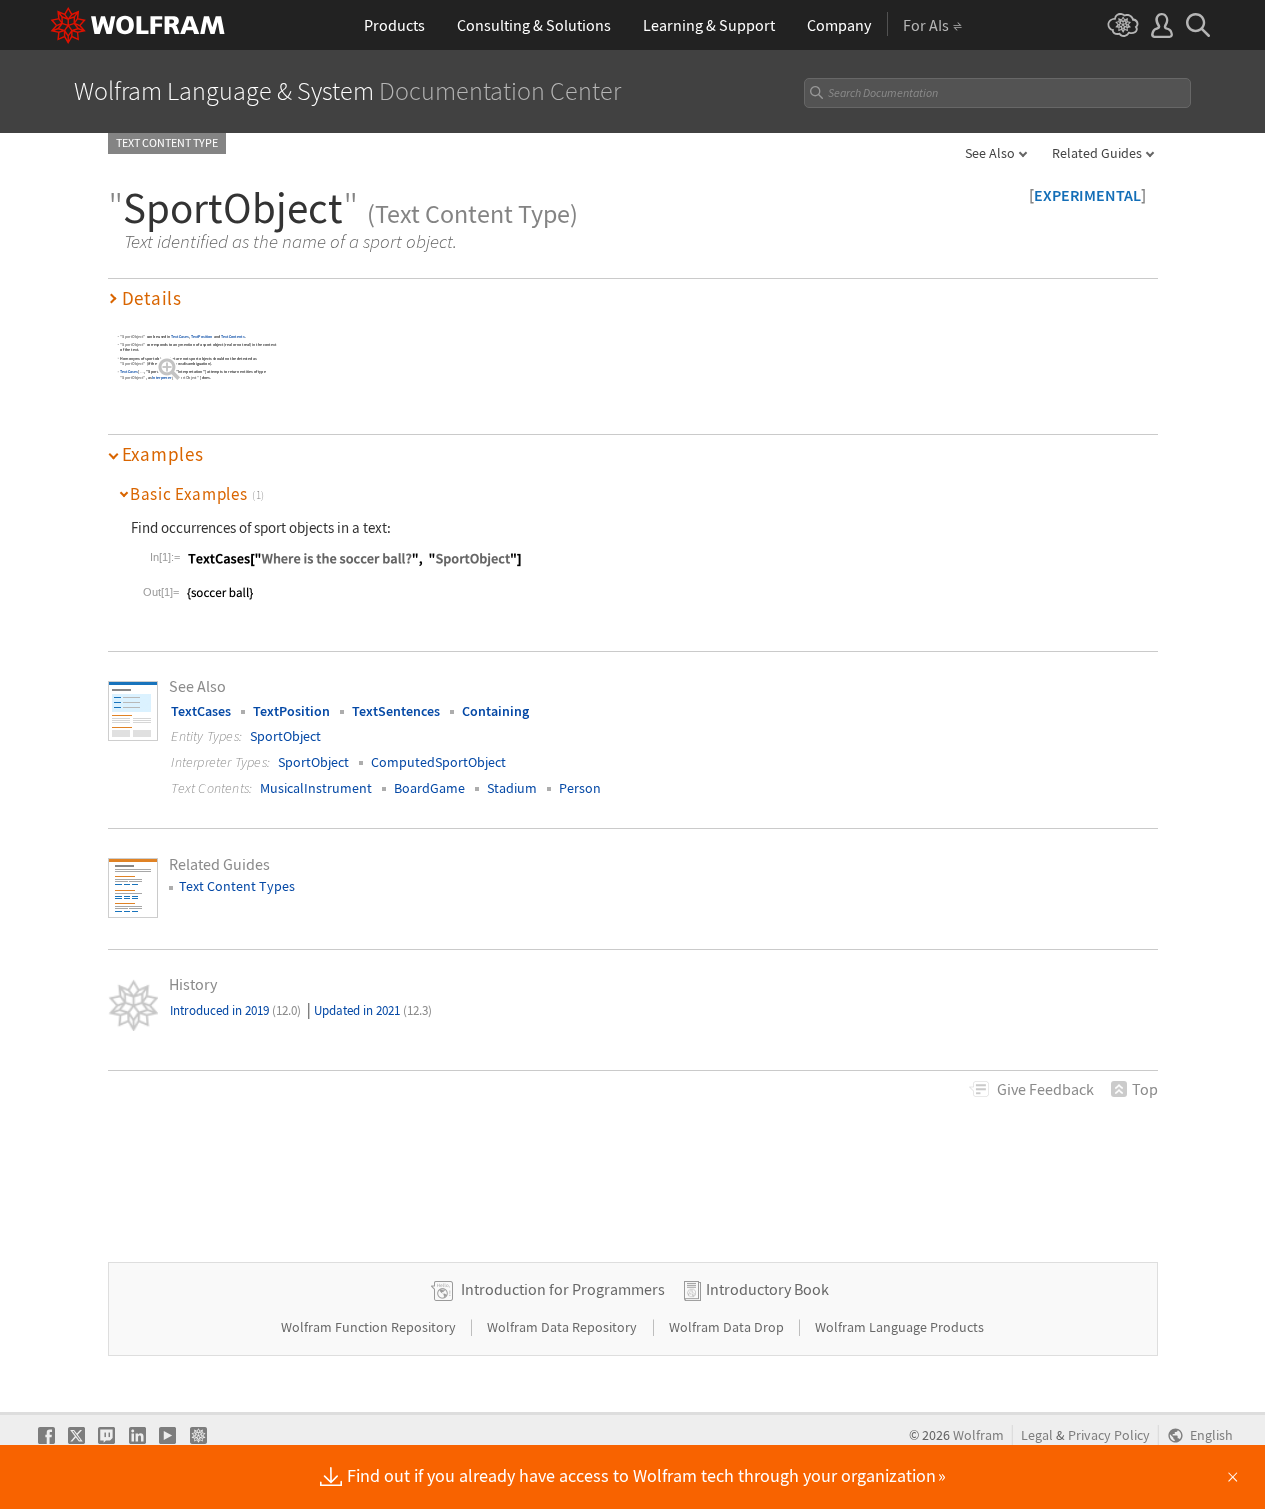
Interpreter (161, 378)
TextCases (179, 336)
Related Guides (1097, 153)
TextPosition (201, 336)
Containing (495, 711)
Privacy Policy (1109, 1435)
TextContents (232, 336)
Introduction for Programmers (563, 1289)
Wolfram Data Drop (728, 1327)
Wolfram (978, 1435)
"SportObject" (132, 336)
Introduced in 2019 (235, 1010)
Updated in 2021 (373, 1010)
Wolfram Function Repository (370, 1327)
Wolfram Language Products (899, 1327)
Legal (1037, 1435)
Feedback (1045, 1089)
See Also (990, 153)
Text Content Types (237, 886)
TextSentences (396, 711)
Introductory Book (767, 1289)
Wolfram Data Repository (563, 1327)
